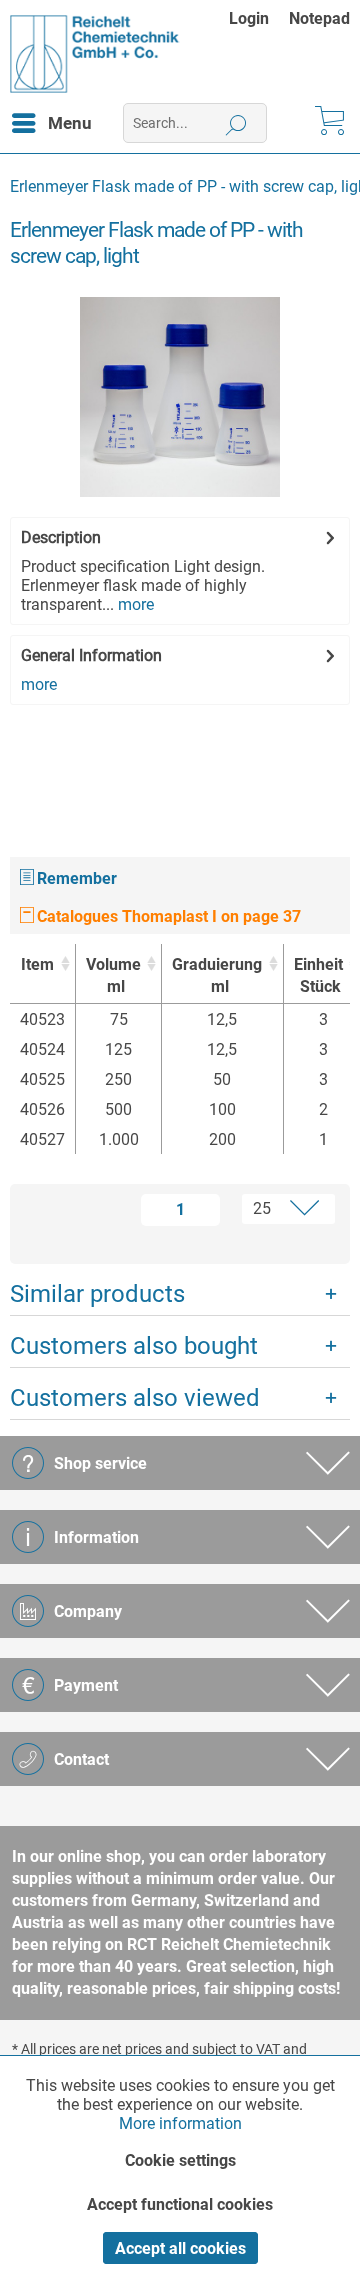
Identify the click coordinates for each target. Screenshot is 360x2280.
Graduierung (217, 975)
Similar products (97, 1294)
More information (180, 2123)
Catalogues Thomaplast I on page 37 (167, 916)
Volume (113, 975)
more (134, 604)
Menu (70, 123)
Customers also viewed (135, 1398)
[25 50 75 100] (281, 1209)
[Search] (236, 123)
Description (61, 537)
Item (37, 964)
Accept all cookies (180, 2248)
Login (249, 18)
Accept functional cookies (180, 2204)
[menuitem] (259, 18)
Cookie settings (180, 2160)
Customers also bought (134, 1346)
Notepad (319, 18)
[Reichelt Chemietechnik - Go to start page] (95, 54)
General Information (91, 655)
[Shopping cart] (328, 123)
